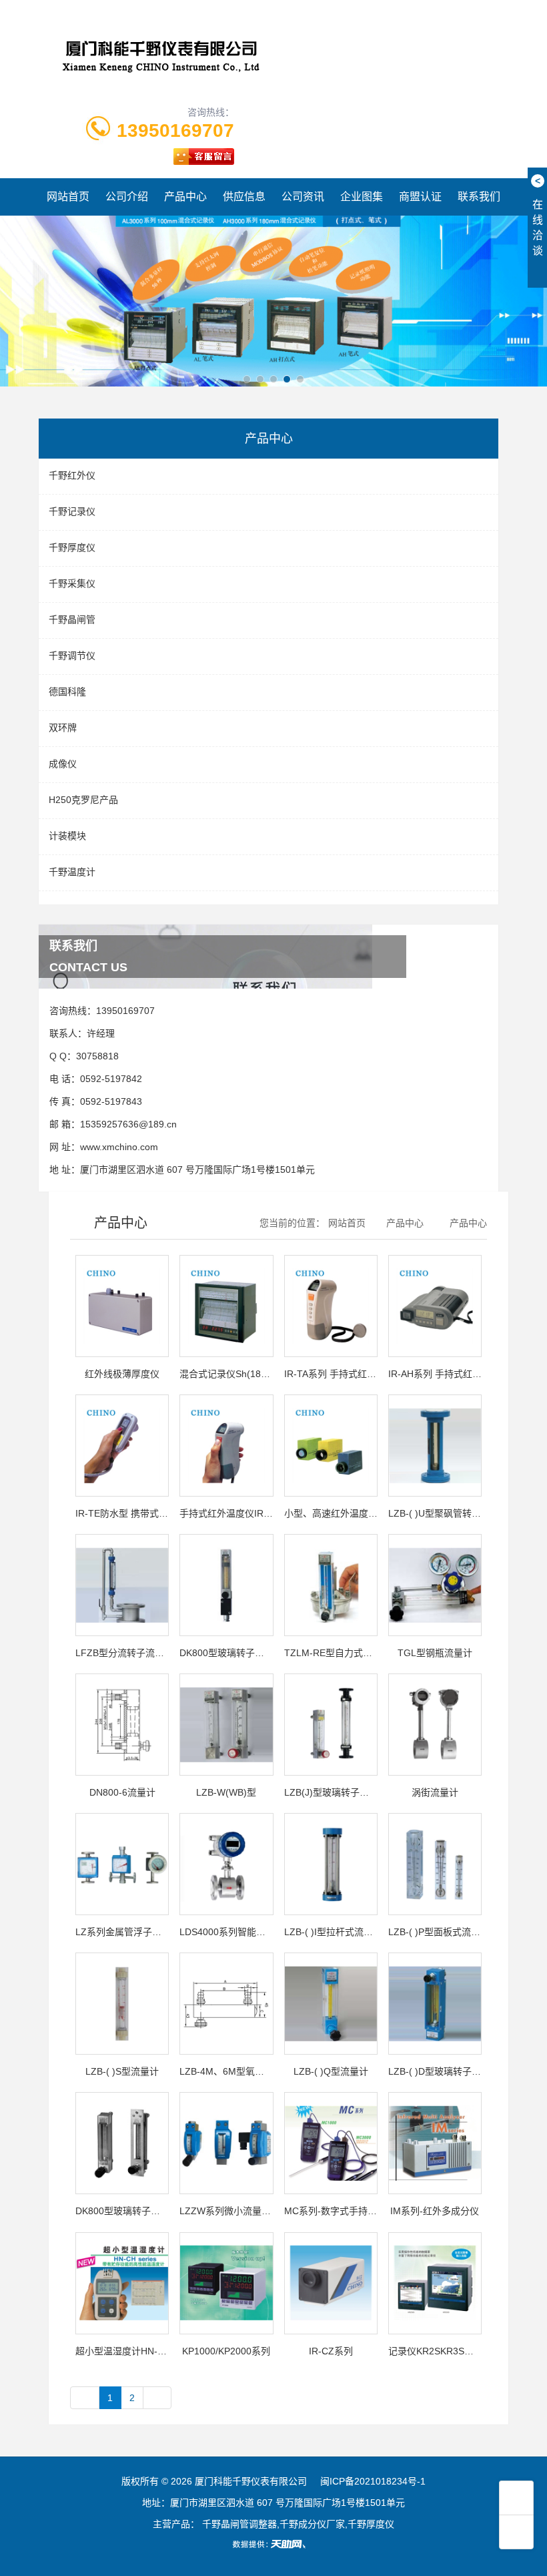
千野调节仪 (72, 656)
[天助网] (273, 2544)
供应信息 (244, 197)
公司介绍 (127, 197)
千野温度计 (72, 872)
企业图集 (362, 197)
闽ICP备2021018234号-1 (373, 2481)
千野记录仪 (72, 511)
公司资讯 (303, 197)
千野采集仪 (72, 583)
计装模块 (67, 836)
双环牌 (63, 728)
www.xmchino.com (119, 1147)
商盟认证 (420, 197)
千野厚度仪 (72, 547)
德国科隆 (67, 692)
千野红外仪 (72, 475)
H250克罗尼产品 (83, 800)
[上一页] (85, 2398)
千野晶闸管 (72, 619)
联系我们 (479, 197)
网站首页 (68, 197)
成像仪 (63, 764)
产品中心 (185, 197)
